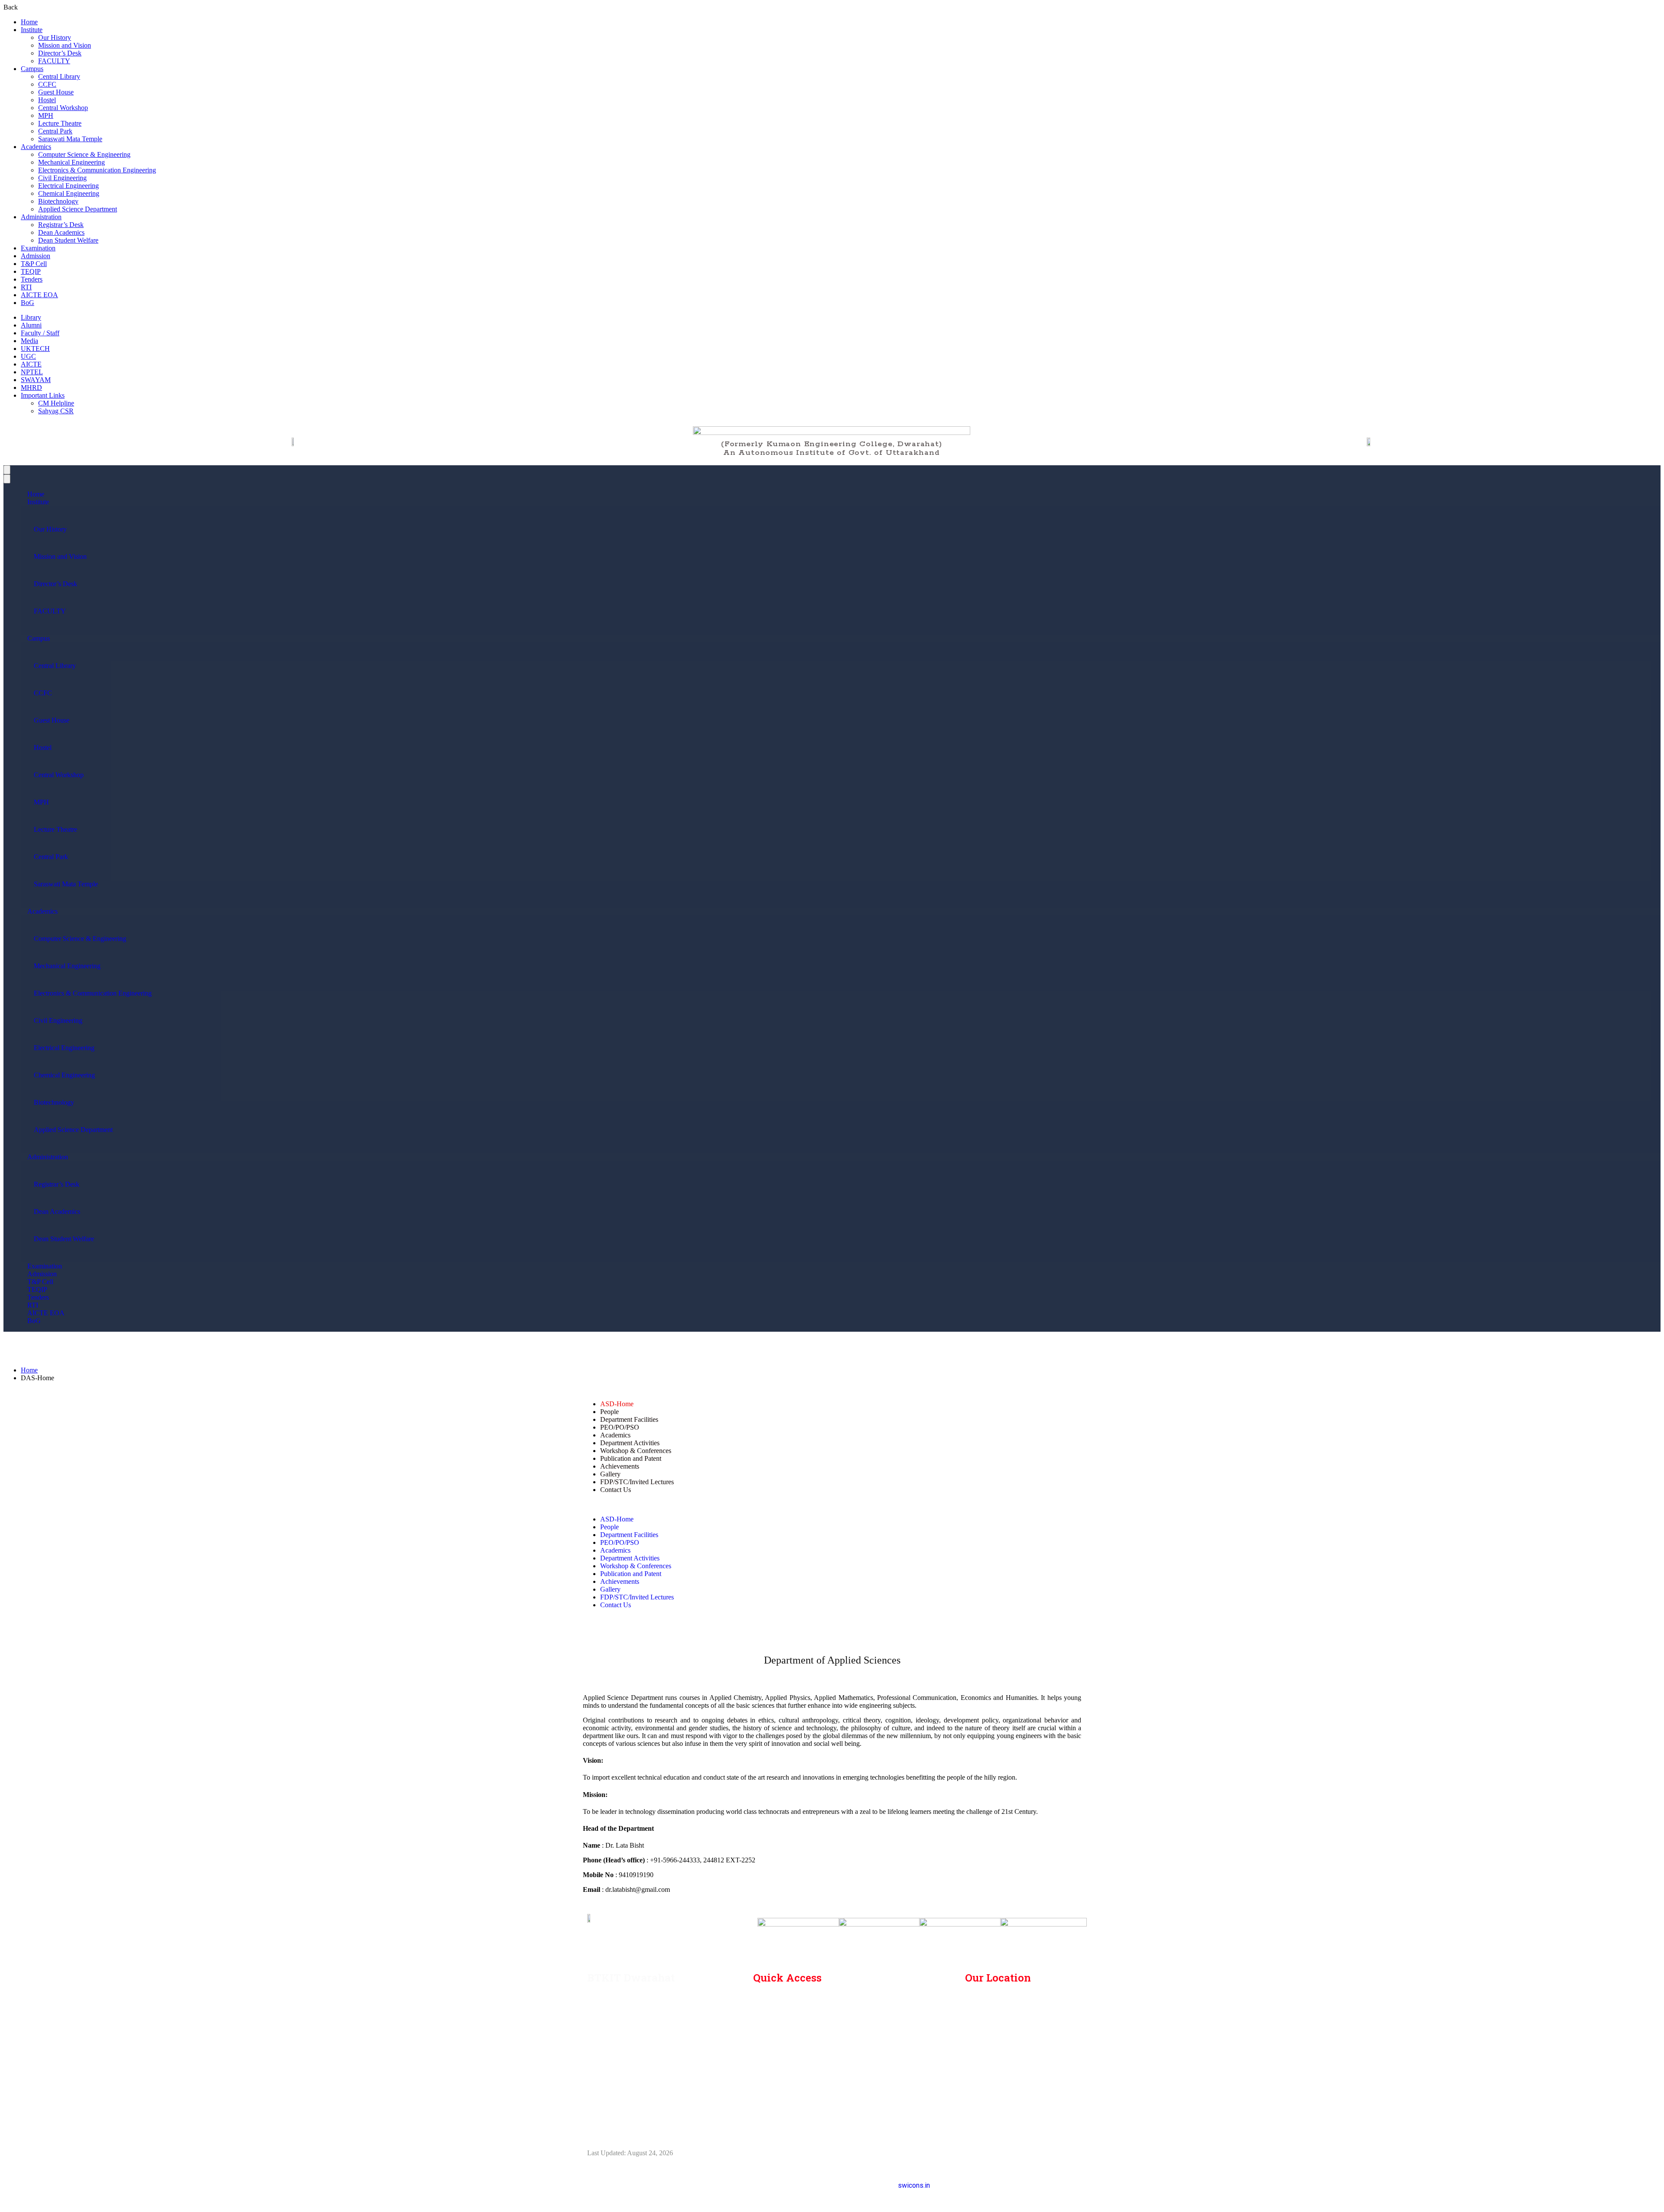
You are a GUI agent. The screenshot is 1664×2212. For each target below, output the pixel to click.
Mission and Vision (65, 45)
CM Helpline (56, 403)
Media (29, 341)
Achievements (620, 1466)
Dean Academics (61, 232)
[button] (832, 1505)
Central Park (55, 131)
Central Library (59, 76)
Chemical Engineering (69, 193)
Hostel (47, 100)
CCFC (47, 84)
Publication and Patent (631, 1458)
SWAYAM (36, 380)
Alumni (31, 325)
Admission (36, 256)
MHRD (31, 388)
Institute (32, 30)
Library (31, 317)
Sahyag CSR (56, 411)
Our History (55, 37)
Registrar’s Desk (61, 225)
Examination (38, 248)
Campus (32, 69)
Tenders (32, 279)
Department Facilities (629, 1419)
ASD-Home (617, 1404)
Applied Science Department (78, 209)
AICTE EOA (39, 295)
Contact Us (616, 1490)
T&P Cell (34, 264)
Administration (41, 217)
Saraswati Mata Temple (70, 139)
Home (29, 22)
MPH (46, 115)
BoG (28, 303)
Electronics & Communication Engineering (97, 170)
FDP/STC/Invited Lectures (637, 1482)
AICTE (31, 364)
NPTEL (32, 372)
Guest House (56, 92)
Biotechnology (58, 201)
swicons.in (914, 2185)
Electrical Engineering (68, 186)
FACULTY (54, 61)
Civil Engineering (62, 178)
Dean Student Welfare (68, 240)
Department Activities (630, 1443)
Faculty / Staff (40, 333)
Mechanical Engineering (71, 162)
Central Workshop (63, 108)
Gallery (610, 1474)
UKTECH (35, 349)
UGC (28, 356)
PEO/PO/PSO (620, 1427)
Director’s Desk (60, 53)
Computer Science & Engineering (84, 154)
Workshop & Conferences (636, 1451)
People (609, 1412)
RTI (26, 287)
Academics (36, 147)
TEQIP (31, 271)
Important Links (43, 395)
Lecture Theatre (60, 123)
